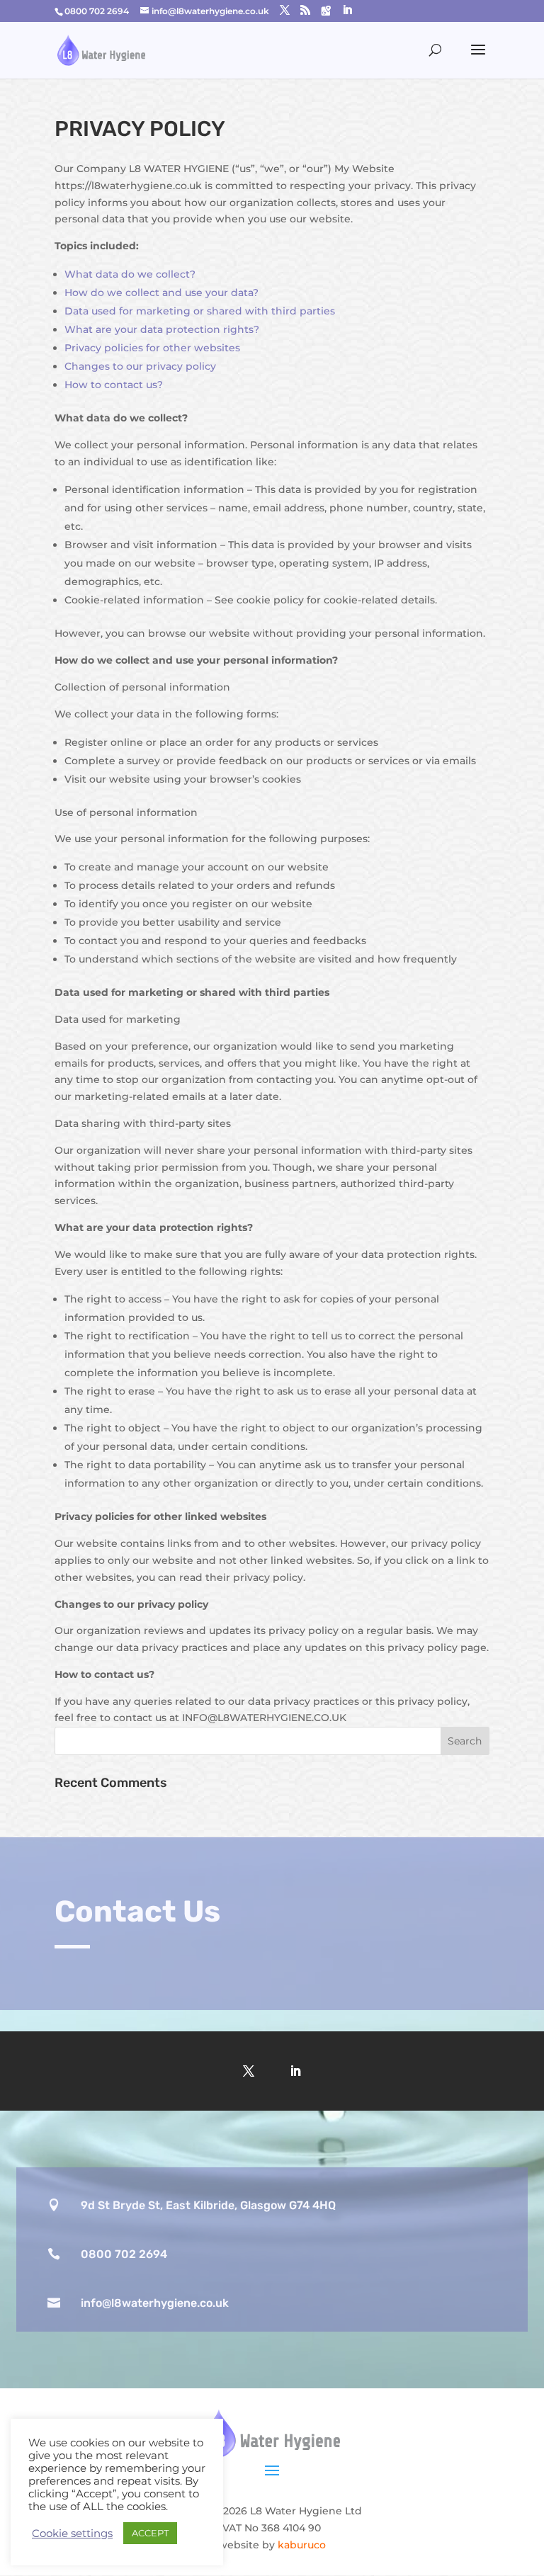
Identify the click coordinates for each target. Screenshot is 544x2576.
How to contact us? (114, 385)
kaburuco (302, 2545)
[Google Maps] (326, 11)
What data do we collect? (130, 274)
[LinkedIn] (347, 10)
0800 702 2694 (124, 2254)
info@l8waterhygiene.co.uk (155, 2303)
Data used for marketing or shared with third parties (200, 311)
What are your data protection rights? (162, 329)
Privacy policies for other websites (152, 348)
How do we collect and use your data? (161, 293)
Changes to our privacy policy (140, 366)
